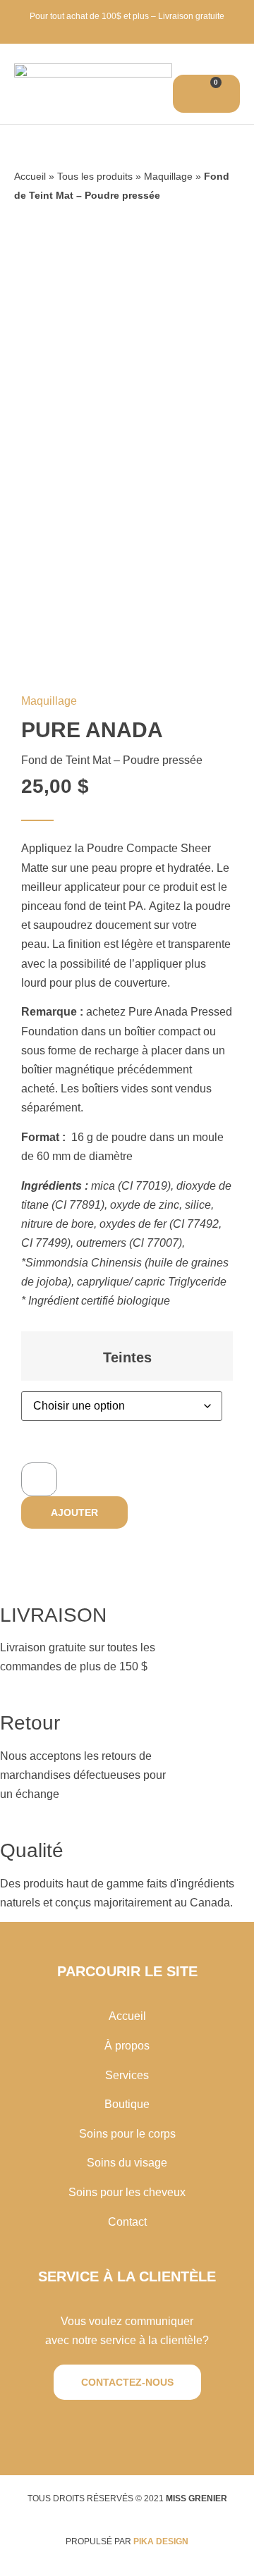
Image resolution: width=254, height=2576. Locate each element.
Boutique (127, 2104)
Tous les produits (95, 177)
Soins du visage (127, 2163)
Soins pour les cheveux (127, 2192)
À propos (127, 2046)
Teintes (127, 1357)
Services (127, 2075)
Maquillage (168, 177)
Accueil (30, 177)
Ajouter (74, 1512)
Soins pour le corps (127, 2134)
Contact (127, 2222)
